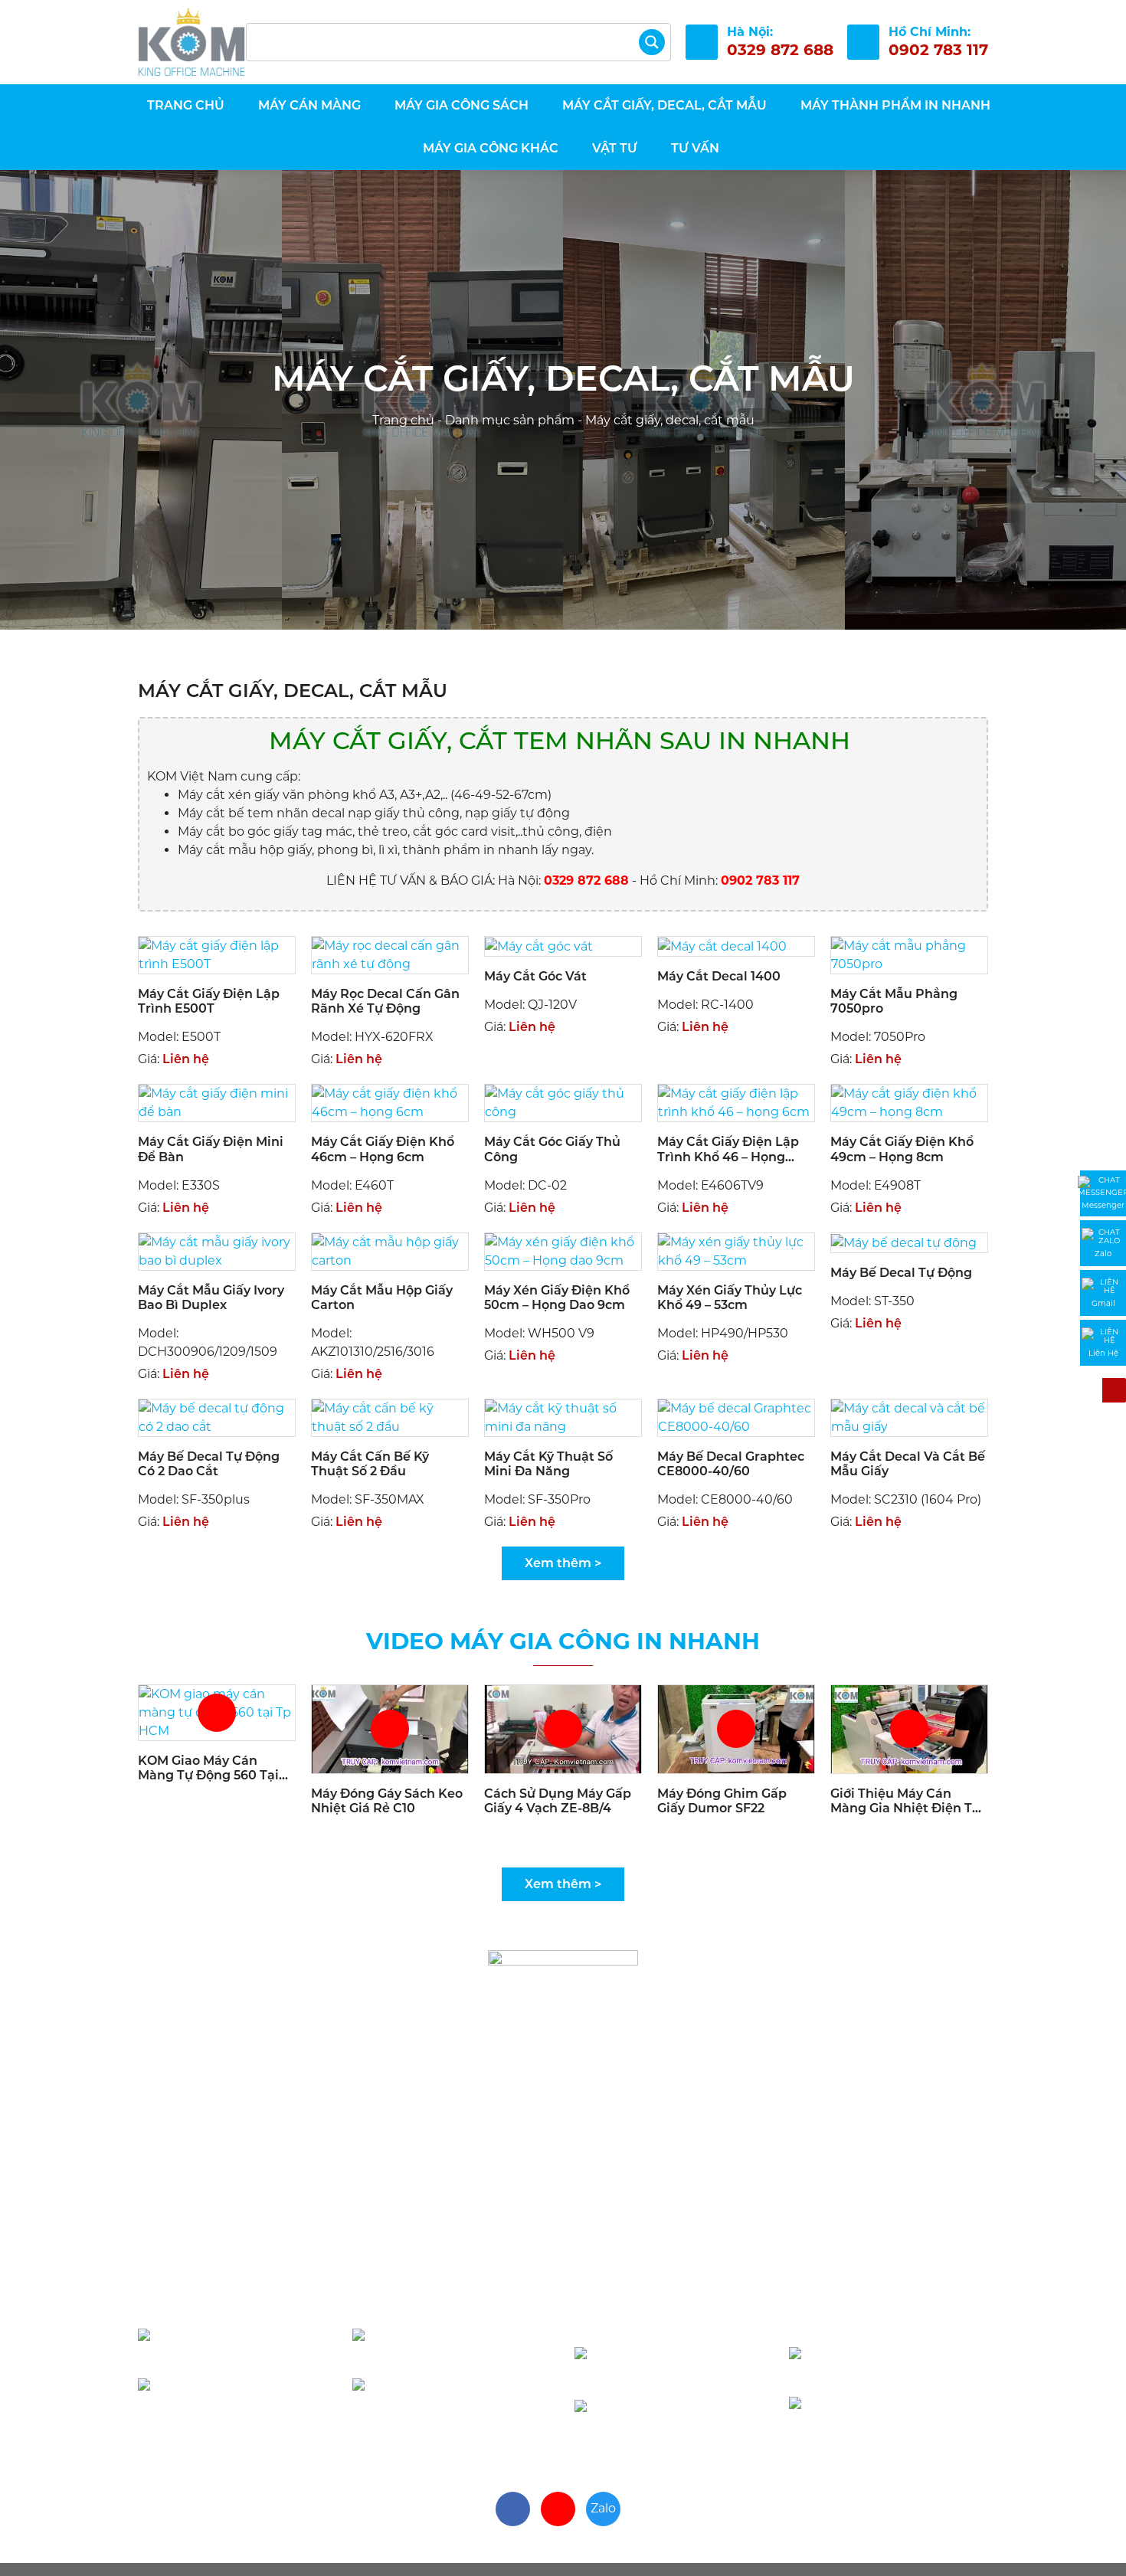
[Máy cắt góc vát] (539, 946)
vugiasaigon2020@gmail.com (293, 2297)
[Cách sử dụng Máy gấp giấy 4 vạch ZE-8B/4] (563, 1728)
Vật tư (615, 148)
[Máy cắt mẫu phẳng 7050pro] (909, 954)
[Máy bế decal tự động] (904, 1242)
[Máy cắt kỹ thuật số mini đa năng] (563, 1417)
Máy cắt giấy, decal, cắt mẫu (664, 105)
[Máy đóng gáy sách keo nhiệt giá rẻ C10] (390, 1728)
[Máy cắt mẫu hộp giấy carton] (390, 1250)
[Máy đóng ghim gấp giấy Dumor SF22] (736, 1728)
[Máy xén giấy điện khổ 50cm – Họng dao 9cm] (563, 1250)
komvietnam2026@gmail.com (732, 2315)
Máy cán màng (309, 105)
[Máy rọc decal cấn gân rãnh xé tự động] (390, 954)
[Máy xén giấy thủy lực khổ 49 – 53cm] (736, 1250)
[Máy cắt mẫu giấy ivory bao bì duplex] (217, 1250)
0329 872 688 (688, 2366)
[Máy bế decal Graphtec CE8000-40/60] (736, 1417)
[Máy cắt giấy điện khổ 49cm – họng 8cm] (909, 1103)
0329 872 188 (907, 2366)
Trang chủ (184, 105)
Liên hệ (186, 1059)
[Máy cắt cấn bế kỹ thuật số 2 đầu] (390, 1417)
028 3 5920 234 (454, 2397)
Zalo (603, 2508)
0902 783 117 (245, 2347)
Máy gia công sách (462, 105)
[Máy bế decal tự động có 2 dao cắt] (217, 1417)
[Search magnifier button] (652, 42)
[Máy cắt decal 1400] (722, 946)
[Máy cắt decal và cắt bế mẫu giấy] (909, 1417)
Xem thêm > (563, 1563)
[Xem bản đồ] (509, 2243)
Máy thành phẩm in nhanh (895, 105)
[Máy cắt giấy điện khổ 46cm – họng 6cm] (390, 1103)
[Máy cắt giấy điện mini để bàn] (217, 1103)
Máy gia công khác (491, 148)
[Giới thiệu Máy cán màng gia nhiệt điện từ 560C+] (909, 1728)
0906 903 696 (461, 2347)
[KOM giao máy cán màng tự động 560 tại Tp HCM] (217, 1712)
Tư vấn (695, 148)
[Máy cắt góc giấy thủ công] (563, 1103)
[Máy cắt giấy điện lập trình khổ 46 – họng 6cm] (736, 1103)
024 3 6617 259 (889, 2416)
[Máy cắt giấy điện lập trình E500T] (217, 954)
